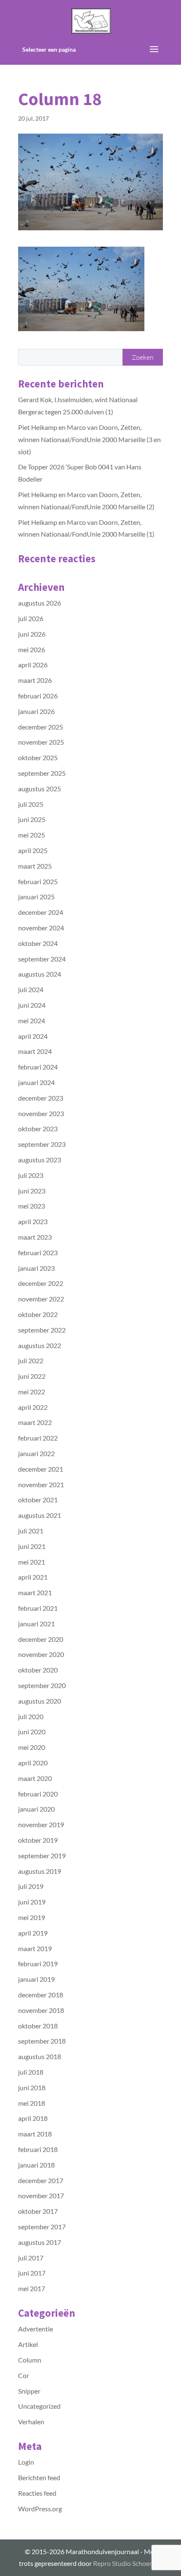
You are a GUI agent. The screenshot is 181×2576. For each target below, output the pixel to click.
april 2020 (33, 1763)
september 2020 (42, 1685)
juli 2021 (31, 1531)
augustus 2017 (40, 2242)
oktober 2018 (38, 2026)
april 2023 (33, 1221)
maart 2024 (35, 1051)
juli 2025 (31, 804)
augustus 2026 (40, 603)
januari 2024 (36, 1082)
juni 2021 (32, 1546)
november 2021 (41, 1484)
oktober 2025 (38, 757)
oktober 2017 (38, 2211)
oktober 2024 (38, 943)
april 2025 (33, 850)
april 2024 (33, 1036)
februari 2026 (38, 696)
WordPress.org (40, 2509)
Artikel (28, 2344)
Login (26, 2462)
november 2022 (41, 1299)
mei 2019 (32, 1917)
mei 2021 (32, 1562)
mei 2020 (32, 1747)
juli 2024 (31, 989)
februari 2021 (38, 1608)
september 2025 (42, 773)
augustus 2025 (40, 789)
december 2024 (41, 912)
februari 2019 (38, 1964)
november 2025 (41, 742)
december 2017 (41, 2180)
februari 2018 (38, 2149)
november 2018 (41, 2010)
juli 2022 (31, 1360)
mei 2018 (32, 2103)
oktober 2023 (38, 1129)
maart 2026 (35, 680)
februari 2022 (38, 1438)
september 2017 (42, 2227)
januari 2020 (36, 1809)
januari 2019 (36, 1979)
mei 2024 (32, 1021)
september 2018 (42, 2041)
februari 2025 (38, 881)
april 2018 (33, 2118)
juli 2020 (31, 1716)
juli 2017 (31, 2258)
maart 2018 (35, 2134)
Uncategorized (39, 2406)
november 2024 (41, 928)
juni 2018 (32, 2087)
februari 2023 (38, 1252)
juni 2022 (32, 1376)
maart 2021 (35, 1592)
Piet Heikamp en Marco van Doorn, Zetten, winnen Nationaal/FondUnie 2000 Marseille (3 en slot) (89, 439)
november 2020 (41, 1654)
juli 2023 (31, 1175)
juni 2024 (32, 1005)
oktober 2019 (38, 1840)
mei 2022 (32, 1392)
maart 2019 (35, 1948)
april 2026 (33, 665)
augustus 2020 (40, 1701)
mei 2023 (32, 1206)
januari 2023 (36, 1268)
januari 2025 (36, 897)
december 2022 (41, 1283)
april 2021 (33, 1577)
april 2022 (33, 1407)
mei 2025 (32, 835)
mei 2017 (32, 2288)
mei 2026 (32, 649)
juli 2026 (31, 618)
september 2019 (42, 1856)
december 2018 (41, 1995)
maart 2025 (35, 866)
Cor (24, 2375)
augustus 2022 (40, 1345)
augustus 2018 (40, 2056)
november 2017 (41, 2195)
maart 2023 (35, 1237)
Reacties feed (37, 2493)
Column (30, 2360)
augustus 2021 (40, 1515)
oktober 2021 (38, 1500)
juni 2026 (32, 634)
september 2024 (42, 959)
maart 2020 (35, 1778)
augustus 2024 (40, 974)
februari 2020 (38, 1794)
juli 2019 (31, 1886)
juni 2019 (32, 1902)
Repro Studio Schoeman (128, 2563)
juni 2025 (32, 819)
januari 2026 (36, 711)
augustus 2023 (40, 1160)
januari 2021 (36, 1624)
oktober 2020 (38, 1670)
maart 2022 (35, 1422)
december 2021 (41, 1469)
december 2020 (41, 1639)
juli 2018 (31, 2072)
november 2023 (41, 1113)
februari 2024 (38, 1067)
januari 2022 (36, 1453)
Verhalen (31, 2422)
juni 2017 (32, 2273)
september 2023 (42, 1144)
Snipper (29, 2391)
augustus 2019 (40, 1871)
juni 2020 (32, 1732)
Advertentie (36, 2329)
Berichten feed (39, 2477)
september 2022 (42, 1330)
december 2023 (41, 1098)
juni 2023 (32, 1191)
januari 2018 (36, 2165)
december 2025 (41, 727)
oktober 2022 (38, 1314)
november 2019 (41, 1824)
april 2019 (33, 1933)
